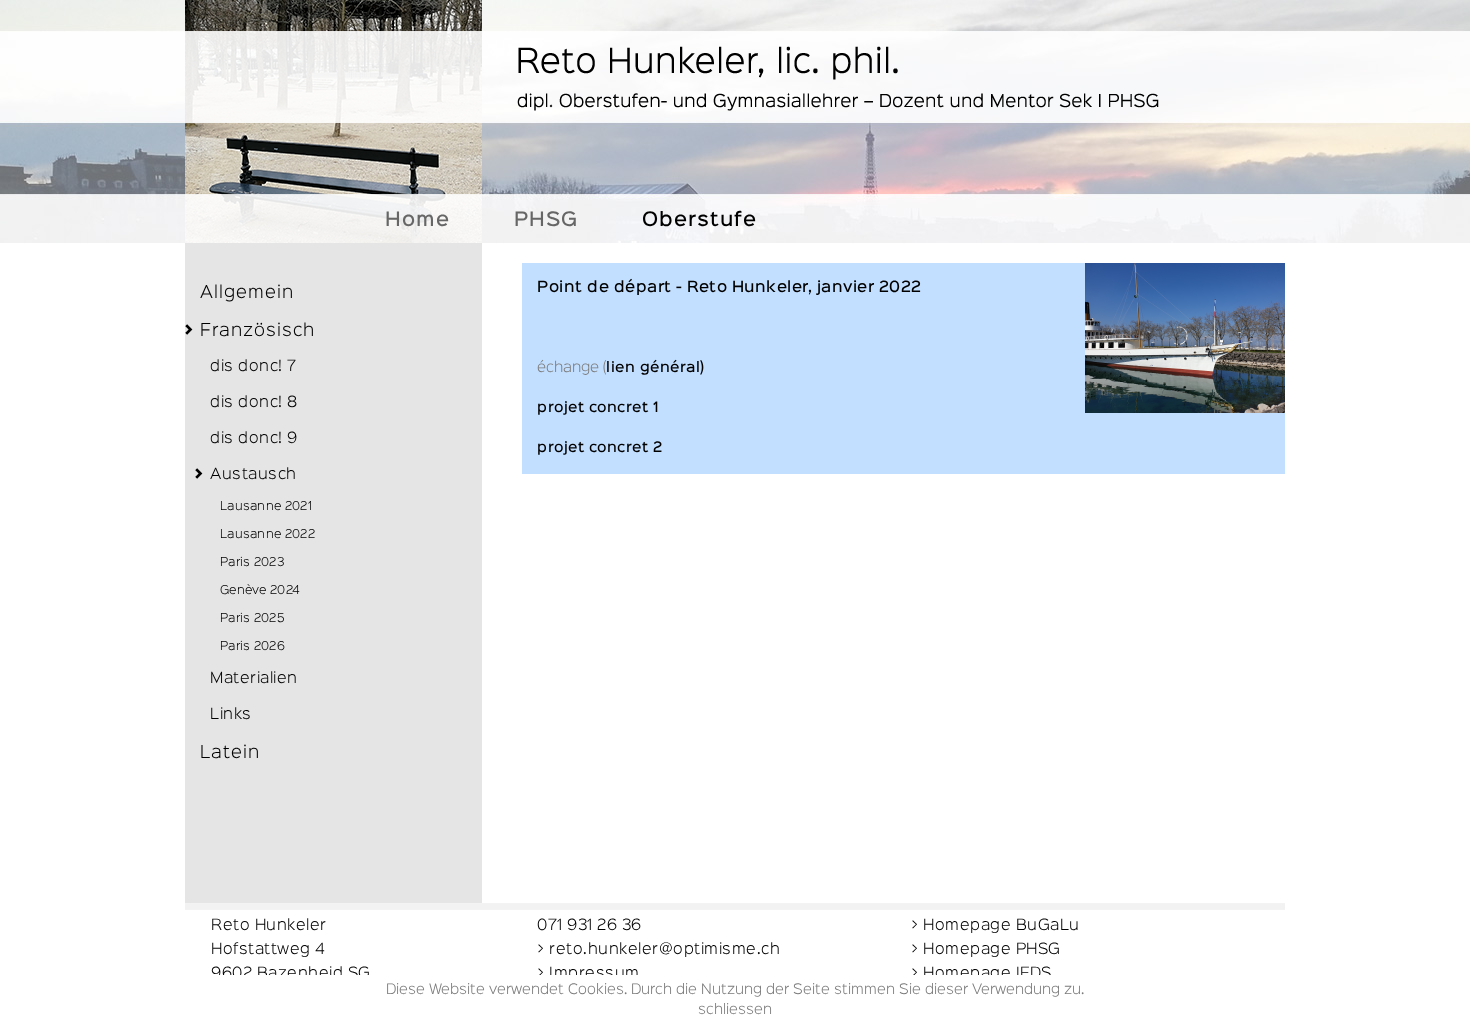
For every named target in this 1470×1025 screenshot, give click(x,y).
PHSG (546, 220)
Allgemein (247, 293)
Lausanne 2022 (267, 534)
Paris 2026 (252, 646)
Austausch (253, 475)
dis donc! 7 (253, 367)
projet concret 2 (599, 447)
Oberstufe (699, 220)
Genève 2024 (260, 590)
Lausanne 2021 (266, 506)
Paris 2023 (252, 562)
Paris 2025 (252, 618)
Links (231, 715)
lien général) (655, 367)
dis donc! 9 (254, 439)
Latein (230, 753)
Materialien (254, 679)
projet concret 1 (598, 407)
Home (417, 220)
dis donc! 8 (254, 403)
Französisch (257, 331)
